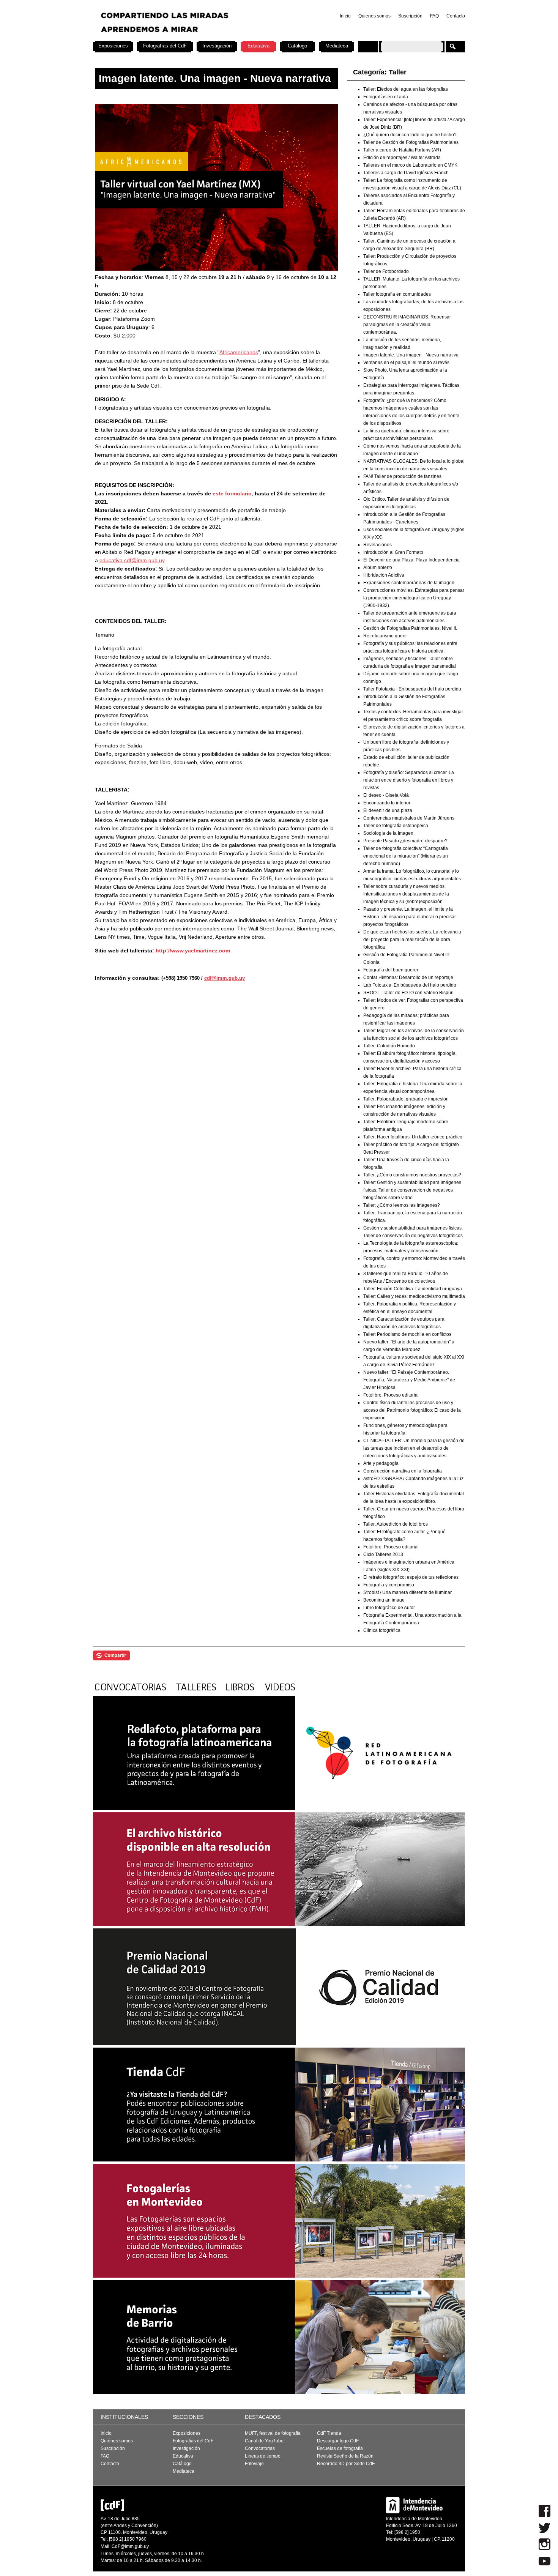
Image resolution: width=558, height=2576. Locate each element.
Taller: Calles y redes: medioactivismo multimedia (414, 1296)
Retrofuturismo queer (385, 636)
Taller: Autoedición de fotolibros (396, 1524)
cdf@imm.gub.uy (225, 978)
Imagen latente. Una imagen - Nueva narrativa (411, 355)
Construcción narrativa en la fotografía (403, 1471)
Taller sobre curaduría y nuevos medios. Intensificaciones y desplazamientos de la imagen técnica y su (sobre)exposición (406, 894)
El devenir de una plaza (388, 810)
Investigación (217, 46)
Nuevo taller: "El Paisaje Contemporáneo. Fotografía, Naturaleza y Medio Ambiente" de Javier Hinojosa (409, 1380)
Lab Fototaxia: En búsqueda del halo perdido (410, 985)
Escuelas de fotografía (340, 2448)
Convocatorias (260, 2448)
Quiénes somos (374, 16)
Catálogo (297, 46)
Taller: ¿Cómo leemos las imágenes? (402, 1205)
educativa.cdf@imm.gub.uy (132, 560)
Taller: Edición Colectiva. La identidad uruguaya (413, 1289)
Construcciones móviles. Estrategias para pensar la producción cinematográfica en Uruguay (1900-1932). (414, 598)
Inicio (345, 16)
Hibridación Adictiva (384, 575)
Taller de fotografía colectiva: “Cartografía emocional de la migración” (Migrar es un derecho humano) (406, 856)
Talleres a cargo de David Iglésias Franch (406, 173)
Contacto (456, 16)
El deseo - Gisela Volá (386, 795)
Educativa (259, 46)
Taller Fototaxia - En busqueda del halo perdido (412, 689)
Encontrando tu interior (387, 803)
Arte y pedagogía (381, 1463)
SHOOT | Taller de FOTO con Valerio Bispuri (408, 993)
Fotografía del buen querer (391, 970)
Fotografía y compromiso (389, 1585)
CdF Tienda (329, 2433)
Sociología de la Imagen (388, 833)
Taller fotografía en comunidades (397, 294)
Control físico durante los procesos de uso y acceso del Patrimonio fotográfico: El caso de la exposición (412, 1410)
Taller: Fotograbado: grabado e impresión (406, 1099)
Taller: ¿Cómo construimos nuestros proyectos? (412, 1175)
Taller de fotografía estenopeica (396, 826)
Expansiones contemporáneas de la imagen (409, 583)
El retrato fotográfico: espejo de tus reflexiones (411, 1577)
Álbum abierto (378, 568)
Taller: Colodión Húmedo (389, 1046)
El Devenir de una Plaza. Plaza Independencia (411, 560)
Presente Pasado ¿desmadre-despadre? (405, 841)
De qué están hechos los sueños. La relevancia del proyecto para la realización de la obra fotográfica (412, 940)
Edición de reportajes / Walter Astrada (402, 158)
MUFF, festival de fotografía (273, 2433)
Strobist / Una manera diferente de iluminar (407, 1592)
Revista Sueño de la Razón (345, 2456)
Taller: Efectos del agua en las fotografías (406, 89)
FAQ (434, 16)
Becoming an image (384, 1600)
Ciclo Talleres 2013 (383, 1554)
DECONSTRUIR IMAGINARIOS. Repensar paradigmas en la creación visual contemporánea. (407, 325)
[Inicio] (193, 38)
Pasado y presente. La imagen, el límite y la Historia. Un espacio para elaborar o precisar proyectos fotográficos (410, 917)
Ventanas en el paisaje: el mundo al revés (406, 363)
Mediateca (337, 46)
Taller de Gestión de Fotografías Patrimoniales (411, 142)
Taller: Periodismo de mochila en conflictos (407, 1334)
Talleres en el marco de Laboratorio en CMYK (410, 165)
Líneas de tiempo (263, 2456)
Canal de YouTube (264, 2441)
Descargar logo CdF (338, 2441)
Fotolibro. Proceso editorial (391, 1395)
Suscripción (410, 16)
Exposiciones (113, 46)
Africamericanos (239, 352)
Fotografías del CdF (165, 46)
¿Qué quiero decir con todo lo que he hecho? (410, 135)
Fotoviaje (254, 2464)
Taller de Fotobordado (386, 271)
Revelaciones (378, 545)
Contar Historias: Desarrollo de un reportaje (408, 977)
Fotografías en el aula (386, 97)
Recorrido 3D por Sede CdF (346, 2464)
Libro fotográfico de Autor (389, 1608)
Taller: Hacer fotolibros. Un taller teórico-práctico (413, 1137)
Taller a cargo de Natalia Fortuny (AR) (402, 150)
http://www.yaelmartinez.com (194, 951)
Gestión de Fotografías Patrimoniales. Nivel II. (410, 628)
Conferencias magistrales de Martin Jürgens (409, 818)
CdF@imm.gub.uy (130, 2546)
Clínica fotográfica (382, 1630)
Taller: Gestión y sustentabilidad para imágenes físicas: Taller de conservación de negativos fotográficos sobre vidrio (412, 1190)
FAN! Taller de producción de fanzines (402, 476)
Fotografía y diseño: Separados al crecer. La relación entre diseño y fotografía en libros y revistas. (409, 780)
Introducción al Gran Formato (393, 552)
